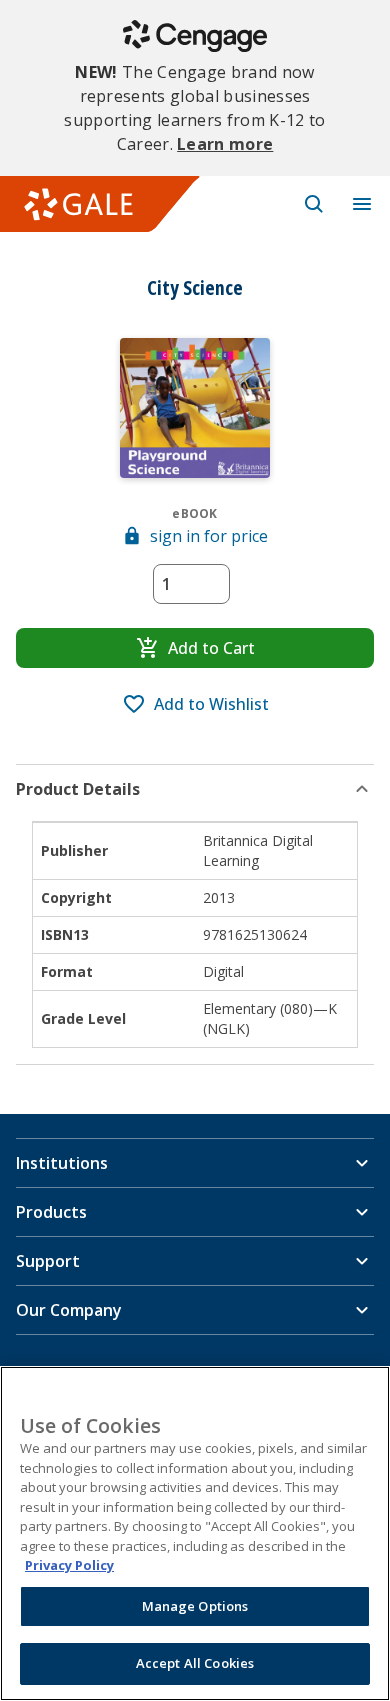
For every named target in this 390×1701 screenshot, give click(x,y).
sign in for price (209, 536)
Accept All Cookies (195, 1663)
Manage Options (195, 1606)
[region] (195, 1533)
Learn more (225, 144)
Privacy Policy (69, 1565)
